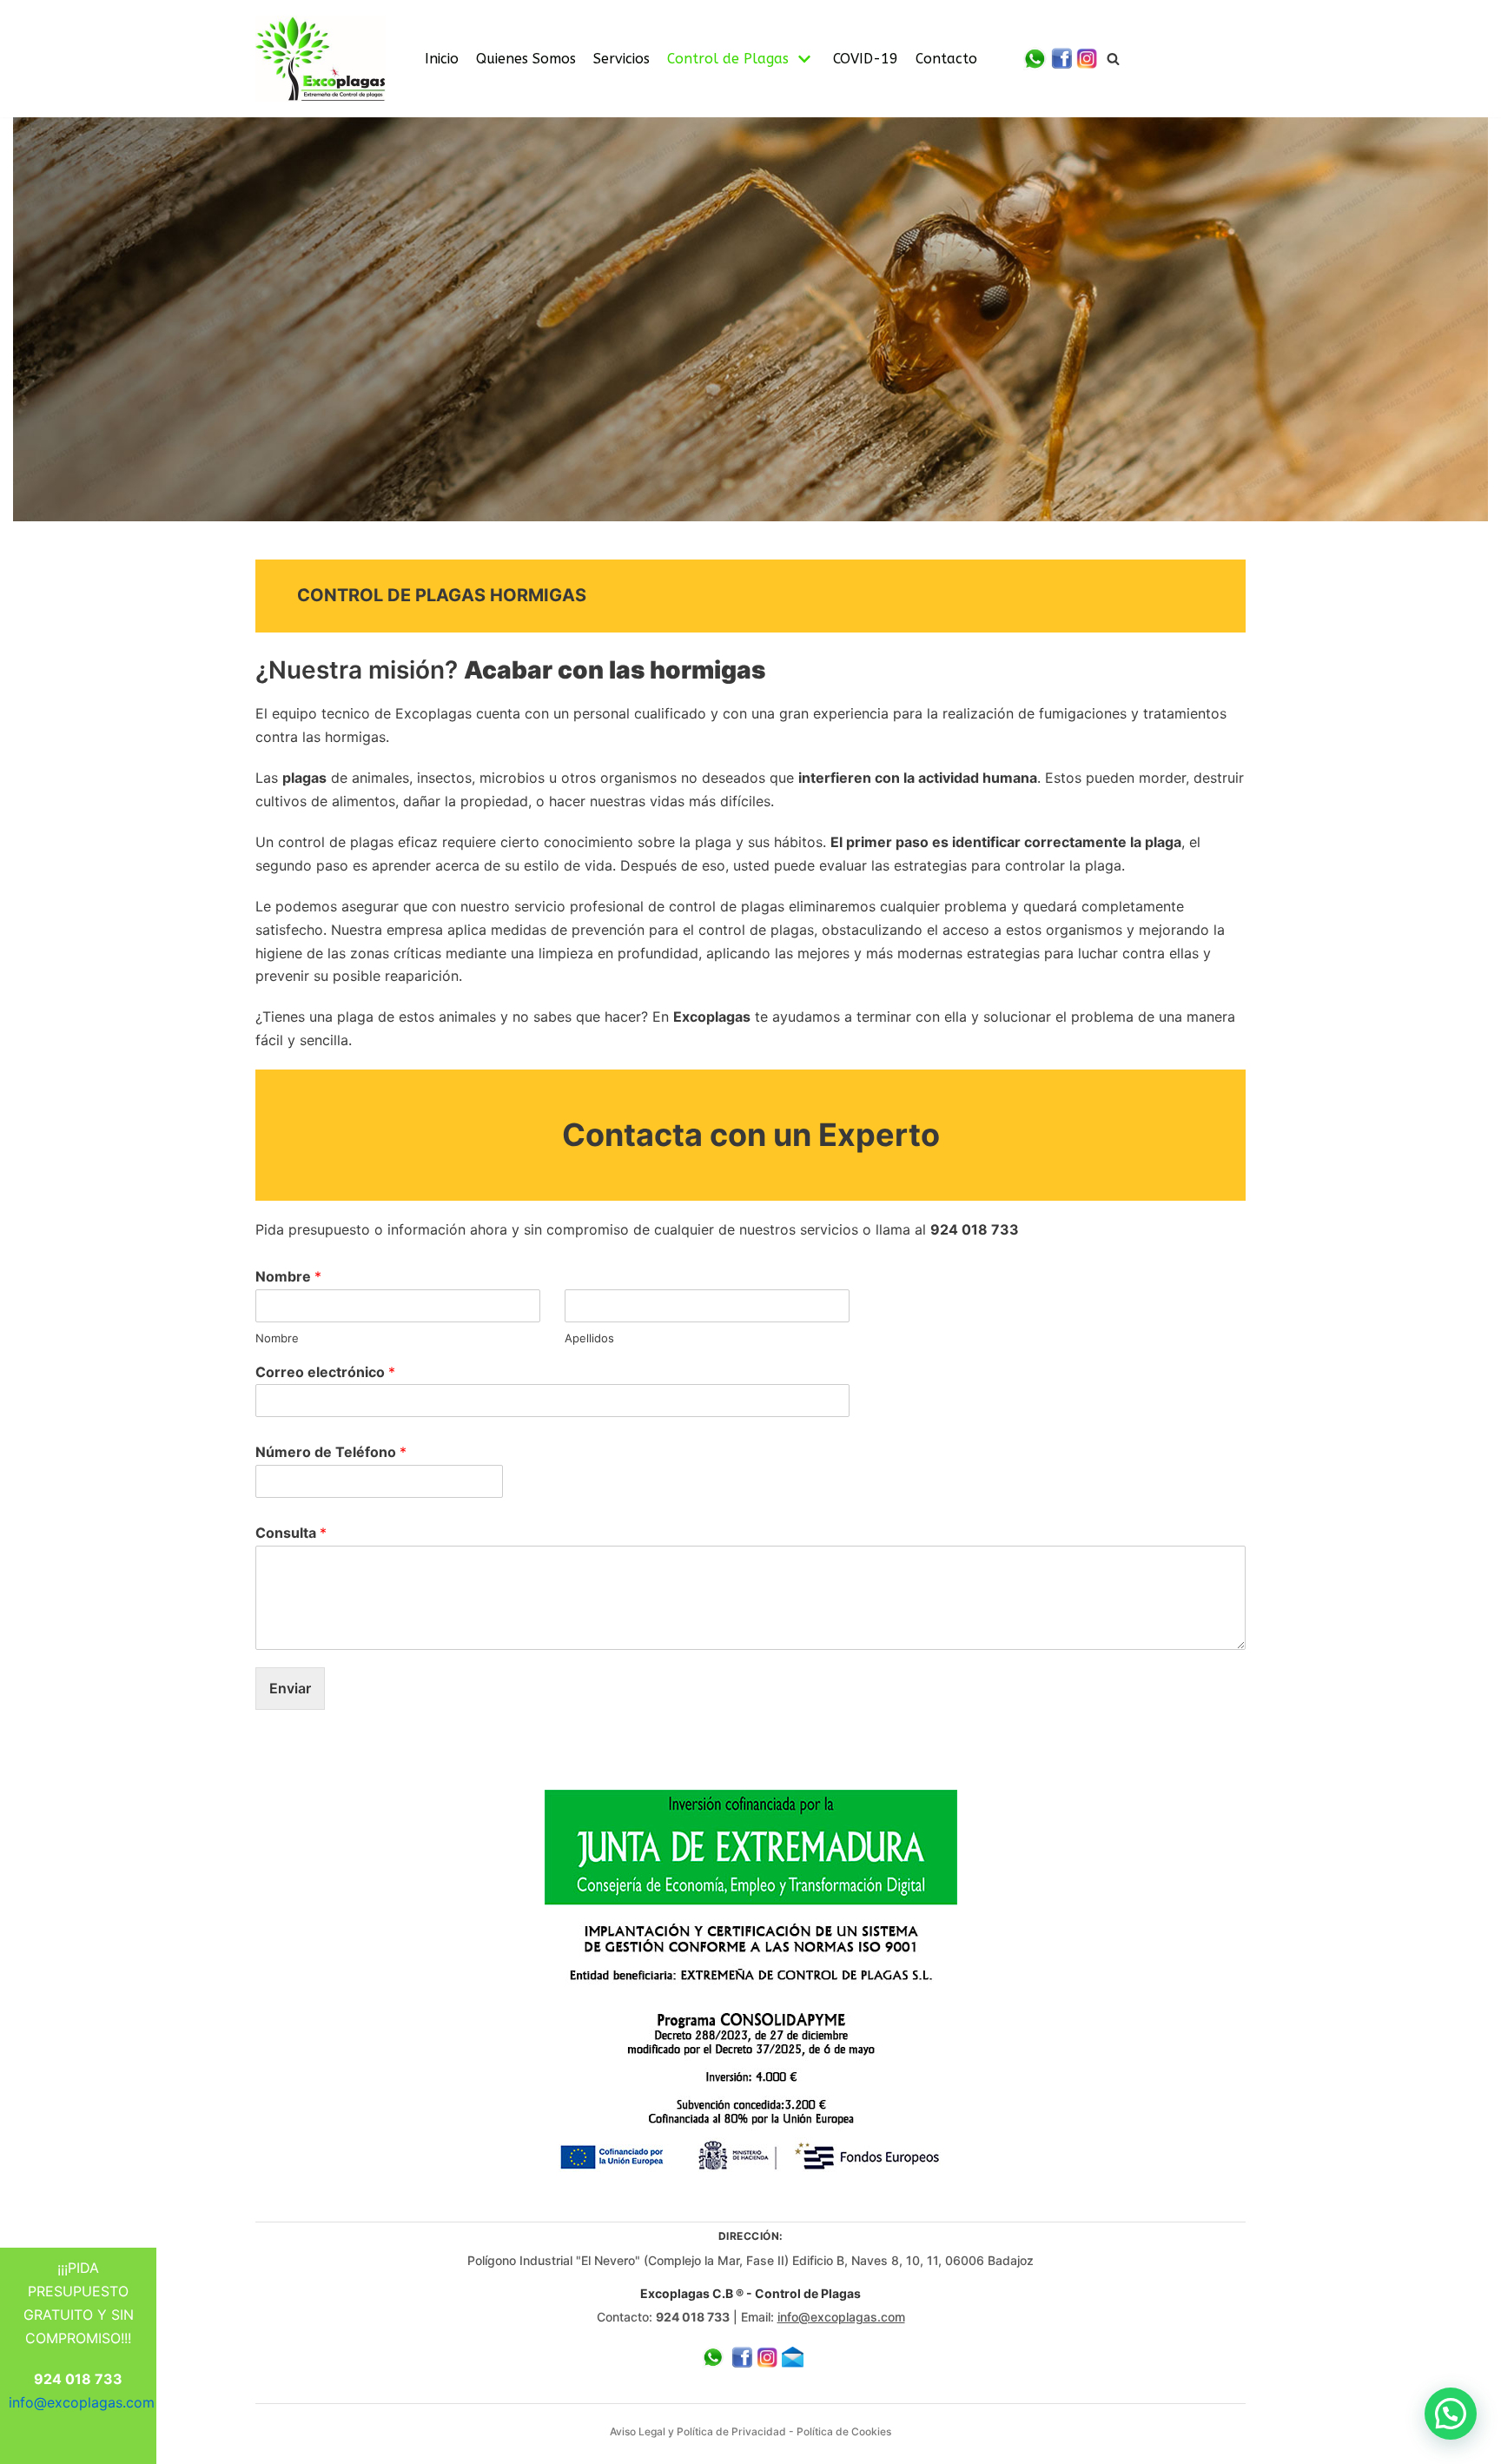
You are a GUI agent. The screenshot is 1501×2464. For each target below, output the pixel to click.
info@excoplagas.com (841, 2317)
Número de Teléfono (331, 1452)
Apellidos (589, 1338)
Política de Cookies (844, 2431)
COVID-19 (866, 59)
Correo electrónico (325, 1372)
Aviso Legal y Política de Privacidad (698, 2431)
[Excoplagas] (321, 59)
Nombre (288, 1276)
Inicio (442, 59)
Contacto (946, 59)
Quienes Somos (526, 59)
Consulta (291, 1533)
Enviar (290, 1688)
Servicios (622, 59)
